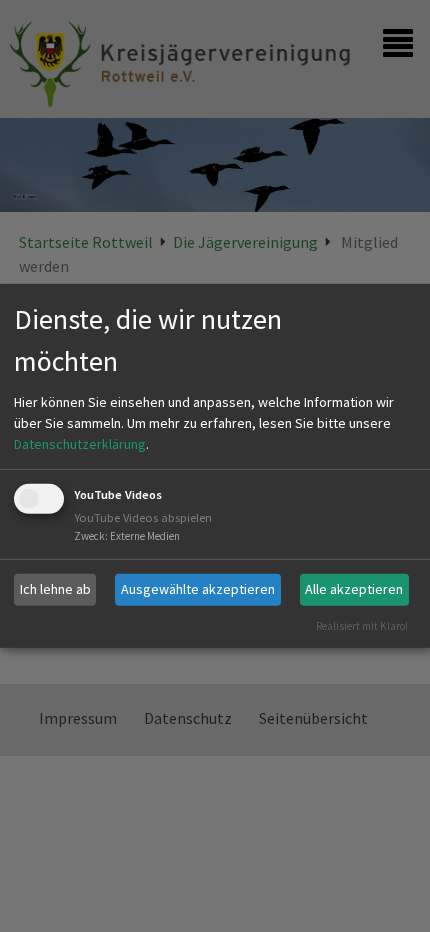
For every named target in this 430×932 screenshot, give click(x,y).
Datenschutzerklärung (80, 444)
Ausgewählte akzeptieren (198, 589)
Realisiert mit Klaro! (362, 625)
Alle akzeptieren (354, 589)
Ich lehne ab (55, 589)
